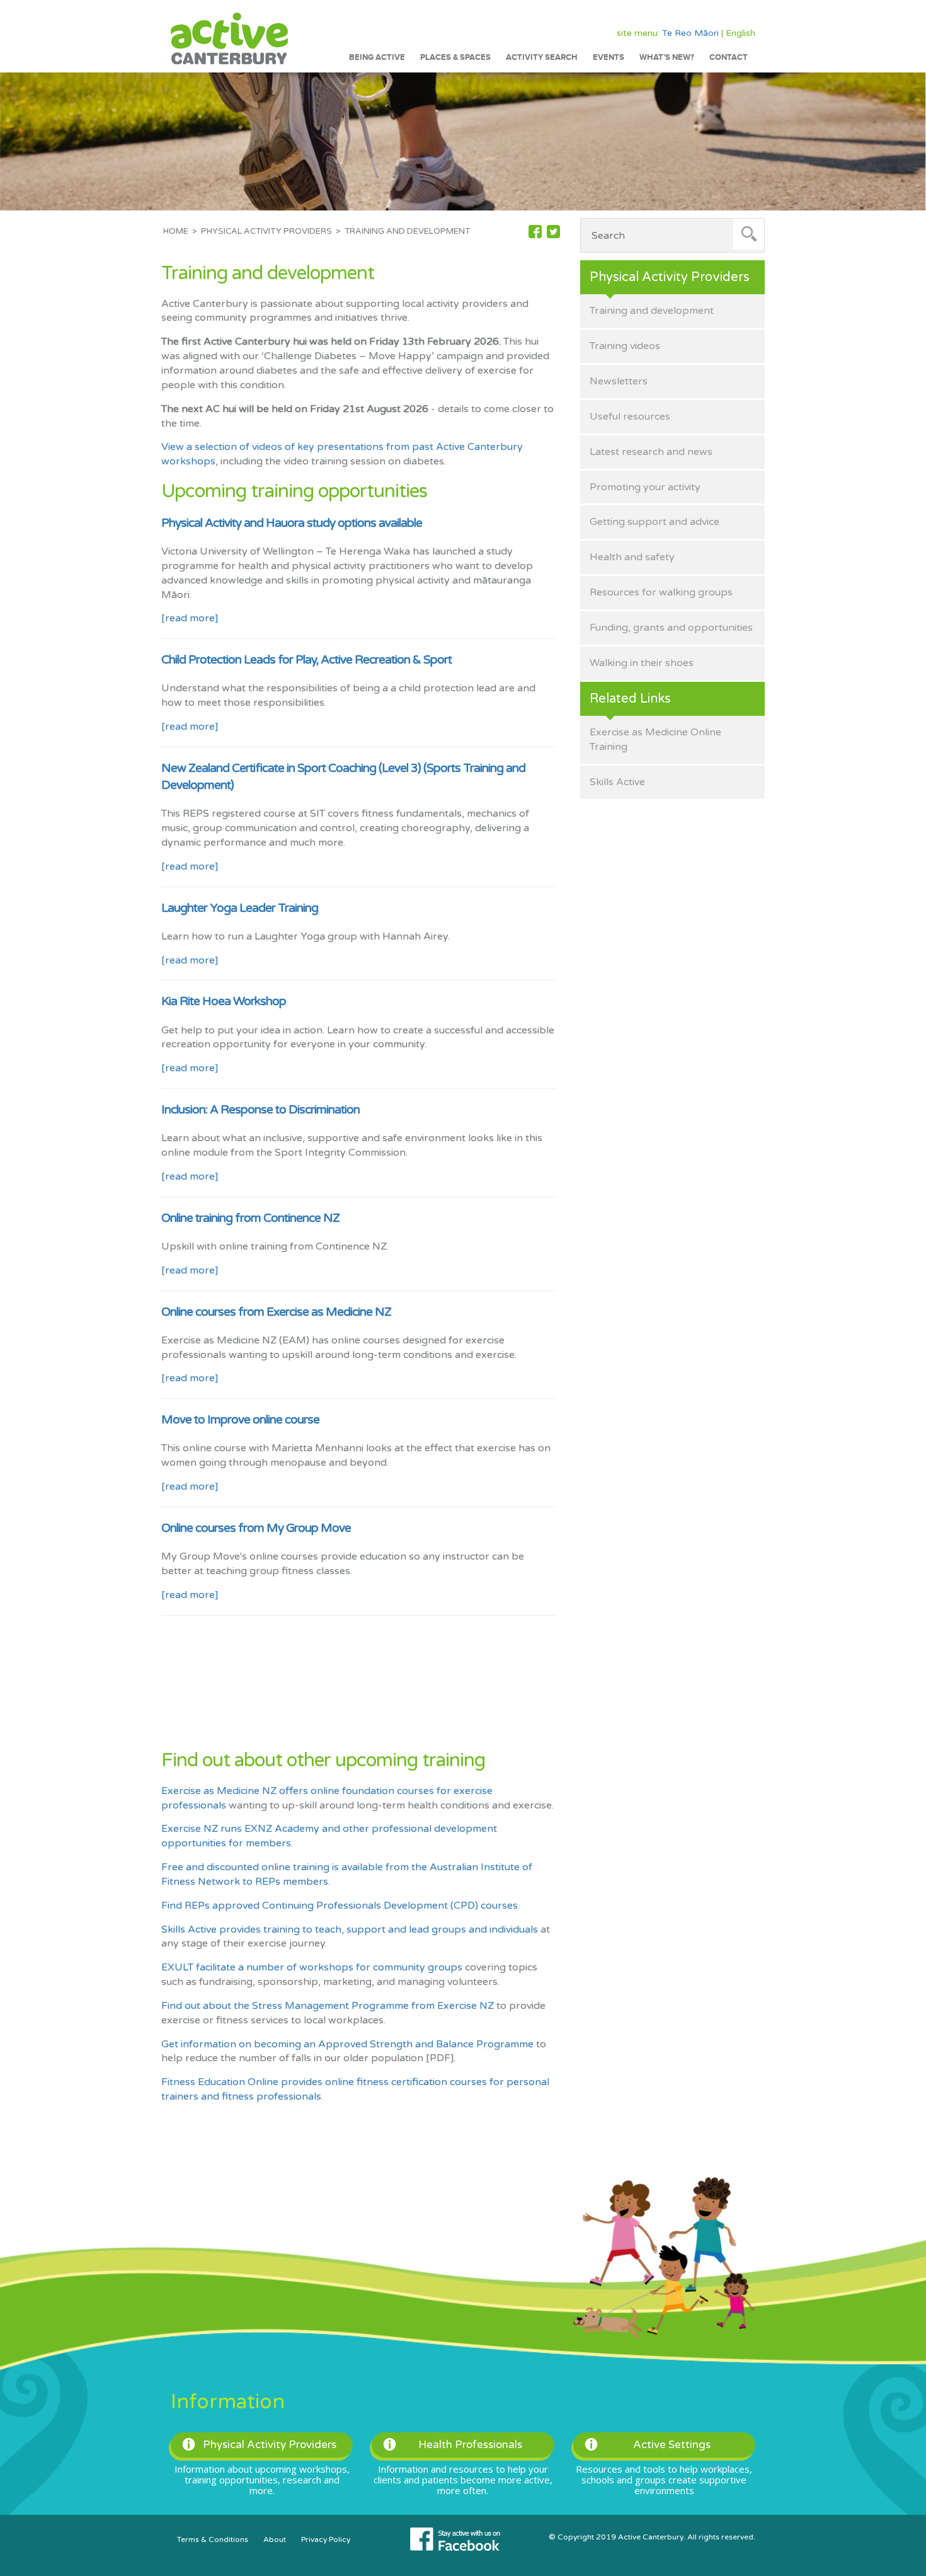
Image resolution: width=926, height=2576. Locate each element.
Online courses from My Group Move (256, 1528)
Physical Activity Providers (266, 231)
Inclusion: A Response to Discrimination (260, 1110)
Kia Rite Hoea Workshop (224, 1001)
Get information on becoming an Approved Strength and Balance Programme (347, 2044)
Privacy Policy (326, 2539)
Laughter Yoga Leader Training (240, 908)
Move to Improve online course (240, 1420)
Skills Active (617, 782)
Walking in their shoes (642, 663)
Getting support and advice (654, 522)
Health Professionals (470, 2445)
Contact (729, 57)
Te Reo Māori (690, 33)
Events (609, 57)
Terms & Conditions (213, 2539)
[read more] (190, 618)
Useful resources (630, 417)
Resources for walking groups (661, 592)
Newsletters (619, 381)
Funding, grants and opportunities (671, 628)
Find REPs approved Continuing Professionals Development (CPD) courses (340, 1906)
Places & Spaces (455, 57)
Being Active (377, 57)
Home (176, 231)
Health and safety (632, 557)
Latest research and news (651, 452)
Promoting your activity (645, 487)
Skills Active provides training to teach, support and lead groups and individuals (350, 1929)
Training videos (625, 346)
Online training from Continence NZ (250, 1218)
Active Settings (672, 2445)
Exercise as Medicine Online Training (655, 739)
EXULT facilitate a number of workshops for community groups (312, 1967)
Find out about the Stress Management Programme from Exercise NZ (328, 2006)
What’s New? (667, 57)
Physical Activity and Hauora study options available (292, 523)
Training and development (652, 311)
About (275, 2539)
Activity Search (542, 57)
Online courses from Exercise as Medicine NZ (276, 1312)
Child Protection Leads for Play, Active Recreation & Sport (306, 660)
